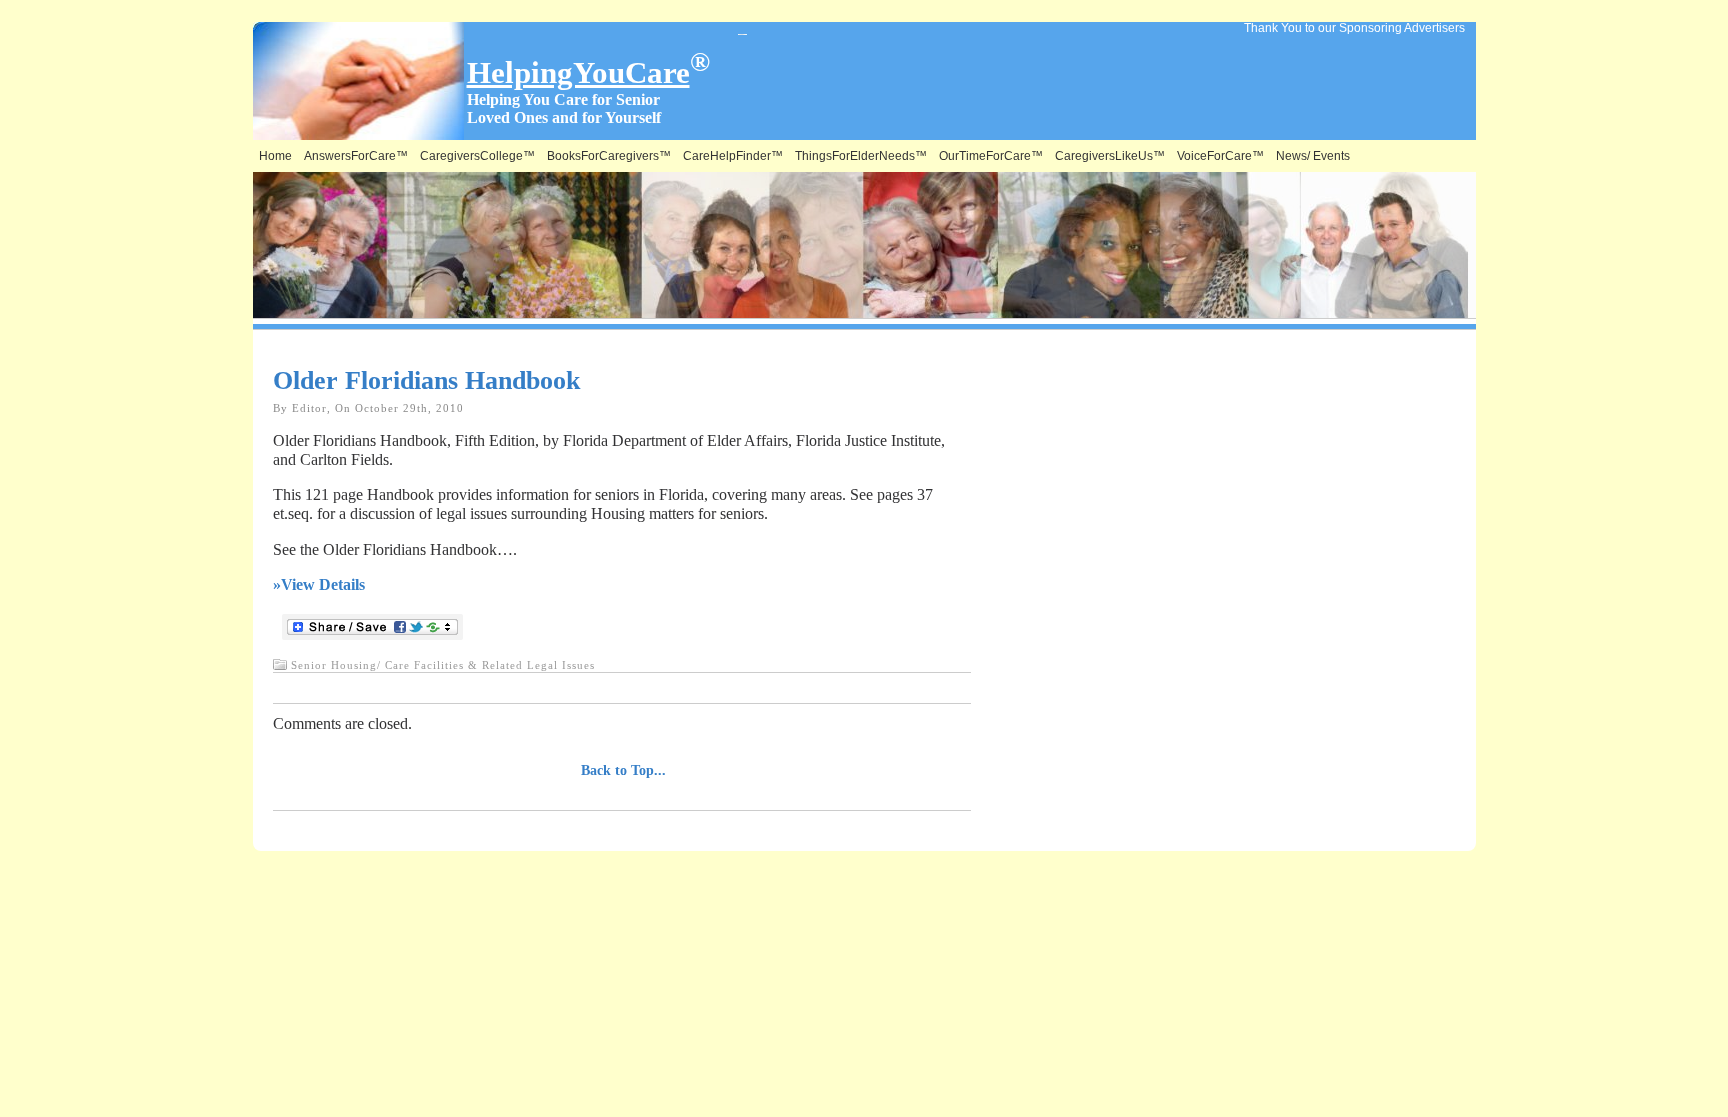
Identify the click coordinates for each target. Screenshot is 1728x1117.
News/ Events (1313, 156)
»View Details (319, 584)
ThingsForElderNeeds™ (861, 156)
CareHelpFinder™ (733, 156)
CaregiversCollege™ (477, 156)
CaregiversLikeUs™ (1110, 156)
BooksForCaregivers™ (609, 156)
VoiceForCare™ (1220, 156)
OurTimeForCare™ (991, 156)
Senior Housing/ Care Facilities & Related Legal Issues (443, 665)
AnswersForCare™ (356, 156)
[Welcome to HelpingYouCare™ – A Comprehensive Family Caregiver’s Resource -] (748, 29)
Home (275, 156)
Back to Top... (623, 770)
